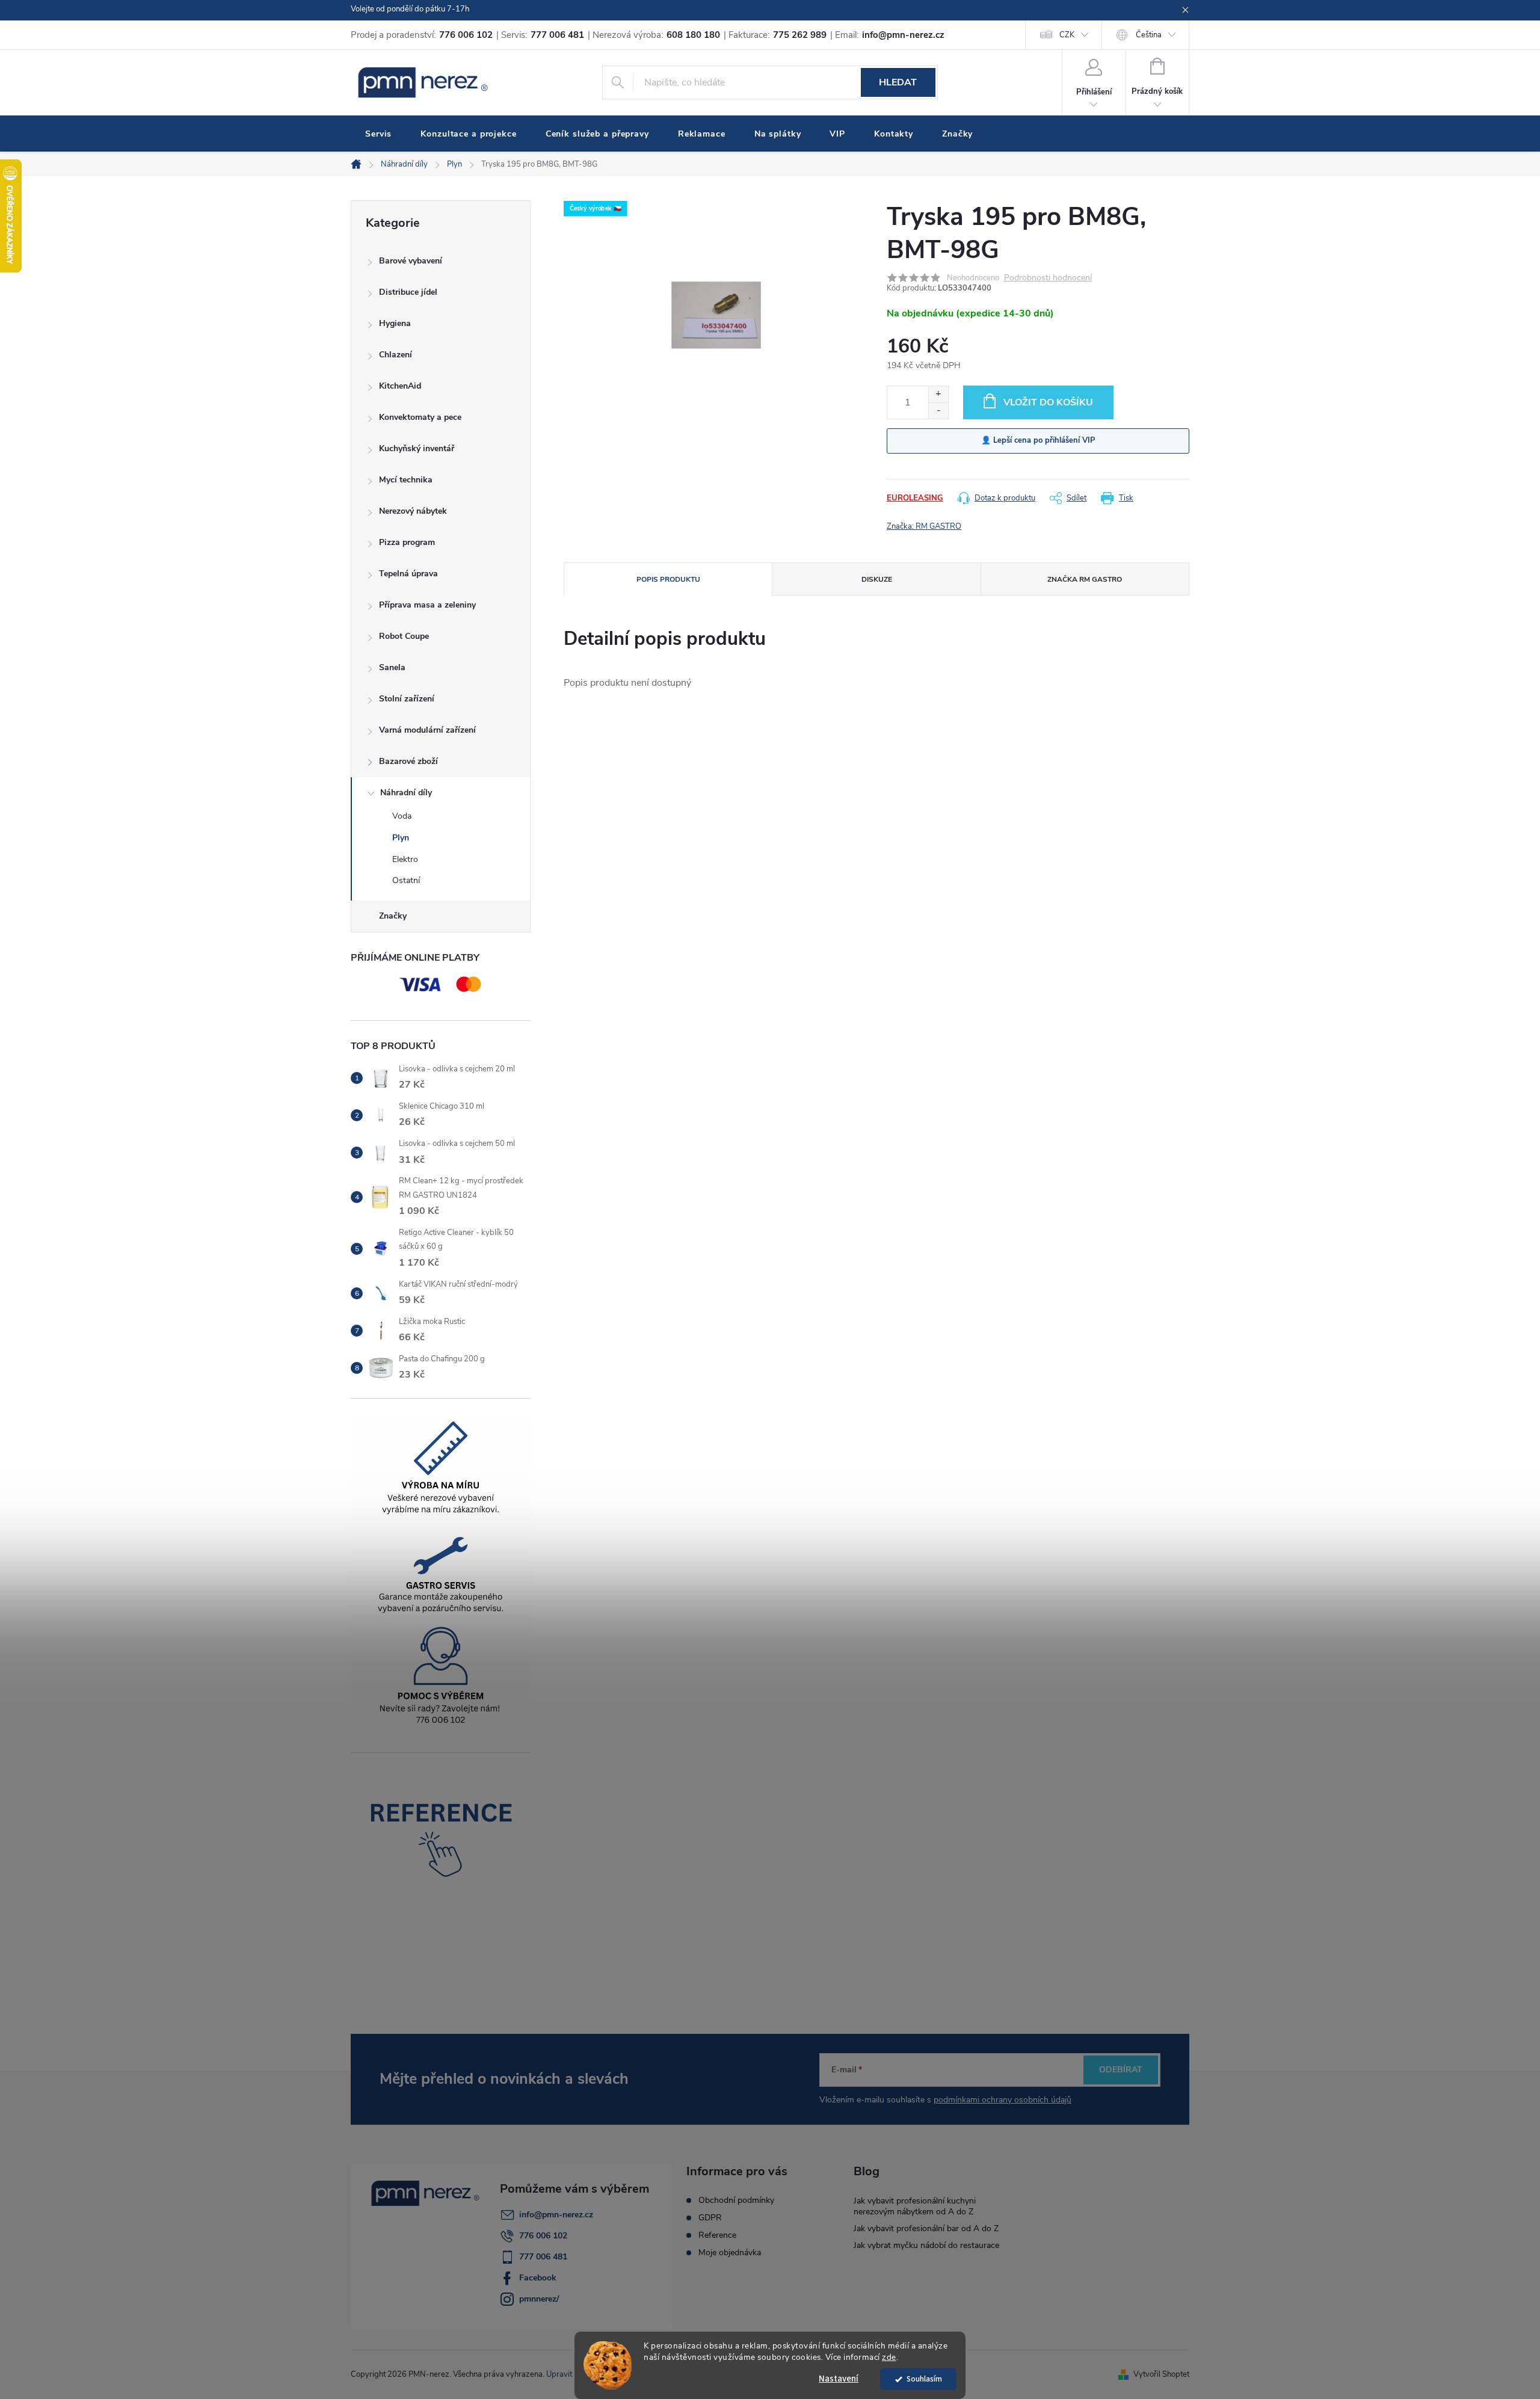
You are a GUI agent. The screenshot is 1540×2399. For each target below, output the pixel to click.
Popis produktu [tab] (668, 579)
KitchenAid (400, 386)
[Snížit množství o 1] (938, 411)
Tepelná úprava (408, 574)
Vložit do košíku (1048, 402)
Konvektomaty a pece (420, 417)
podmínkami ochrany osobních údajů (1003, 2100)
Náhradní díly (406, 793)
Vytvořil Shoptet (1161, 2374)
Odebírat (1121, 2070)
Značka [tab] (1085, 579)
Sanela (392, 667)
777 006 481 (543, 2257)
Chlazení (396, 355)
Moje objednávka (730, 2253)
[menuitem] (378, 134)
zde (889, 2357)
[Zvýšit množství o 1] (938, 394)
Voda (402, 816)
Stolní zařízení (407, 699)
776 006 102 (543, 2236)
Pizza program (407, 542)
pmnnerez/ (539, 2299)
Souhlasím (924, 2379)
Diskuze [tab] (877, 579)
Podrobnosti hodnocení (1048, 278)
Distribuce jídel (408, 292)
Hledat (898, 82)
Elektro (405, 859)
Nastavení (839, 2379)
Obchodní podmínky (736, 2200)
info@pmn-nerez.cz (556, 2215)
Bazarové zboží (408, 761)
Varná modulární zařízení (427, 730)
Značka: (924, 526)
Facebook (538, 2278)
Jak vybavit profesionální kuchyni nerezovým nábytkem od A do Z (915, 2206)
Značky (393, 916)
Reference (717, 2235)
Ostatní (406, 880)
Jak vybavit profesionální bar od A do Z (926, 2228)
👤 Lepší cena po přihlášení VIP (1038, 440)
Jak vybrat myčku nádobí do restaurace (926, 2245)
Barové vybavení (411, 261)
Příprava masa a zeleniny (427, 605)
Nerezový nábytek (413, 511)
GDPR (710, 2218)
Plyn (401, 838)
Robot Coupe (404, 636)
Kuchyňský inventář (417, 448)
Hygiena (395, 323)
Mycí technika (406, 480)
